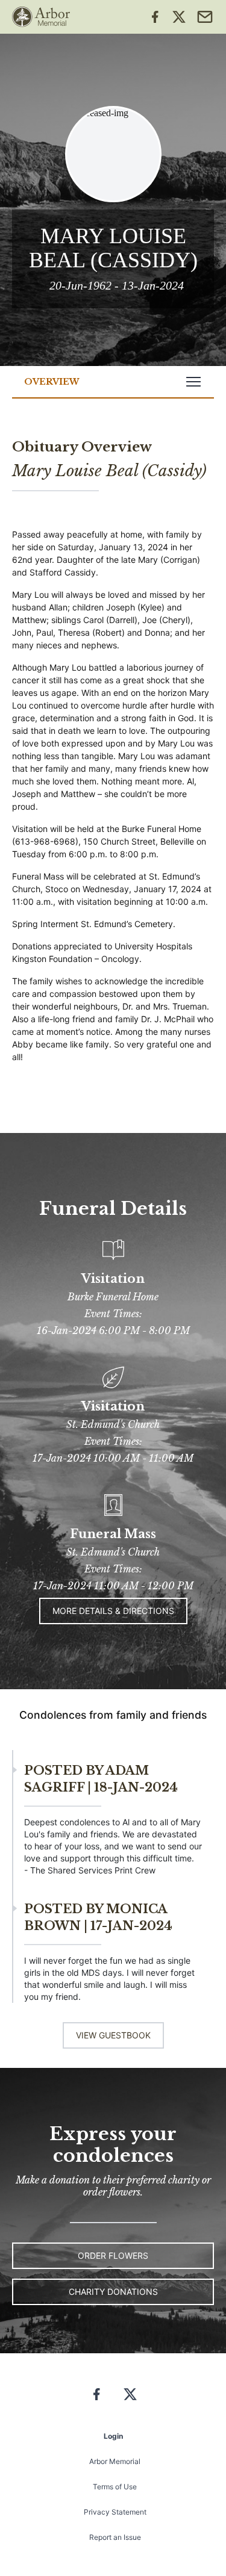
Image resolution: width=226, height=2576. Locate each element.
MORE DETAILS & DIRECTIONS (113, 1611)
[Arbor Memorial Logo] (41, 17)
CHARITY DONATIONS (113, 2292)
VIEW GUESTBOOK (113, 2035)
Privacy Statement (115, 2512)
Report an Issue (115, 2537)
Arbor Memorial (115, 2461)
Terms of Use (115, 2487)
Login (113, 2436)
